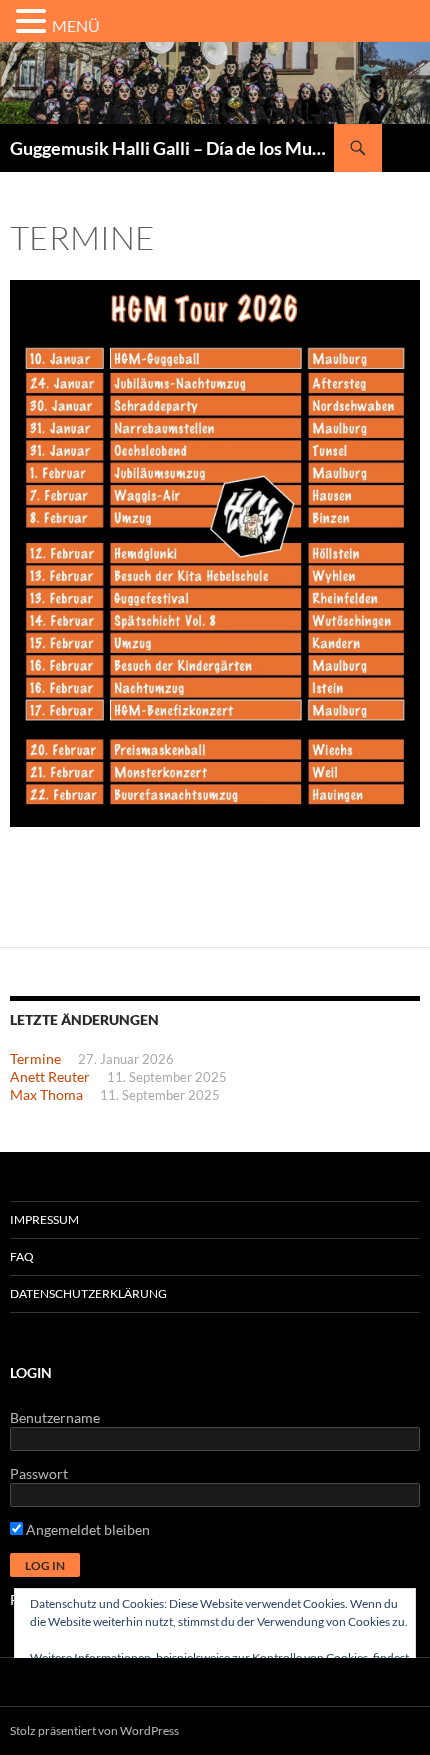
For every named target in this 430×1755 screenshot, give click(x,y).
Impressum (44, 1219)
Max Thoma (46, 1094)
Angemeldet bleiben (86, 1529)
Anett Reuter (50, 1076)
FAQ (22, 1256)
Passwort (39, 1473)
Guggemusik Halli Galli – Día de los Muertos (172, 148)
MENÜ (76, 25)
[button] (34, 22)
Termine (35, 1058)
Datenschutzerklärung (88, 1293)
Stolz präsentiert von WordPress (94, 1730)
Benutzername (55, 1417)
